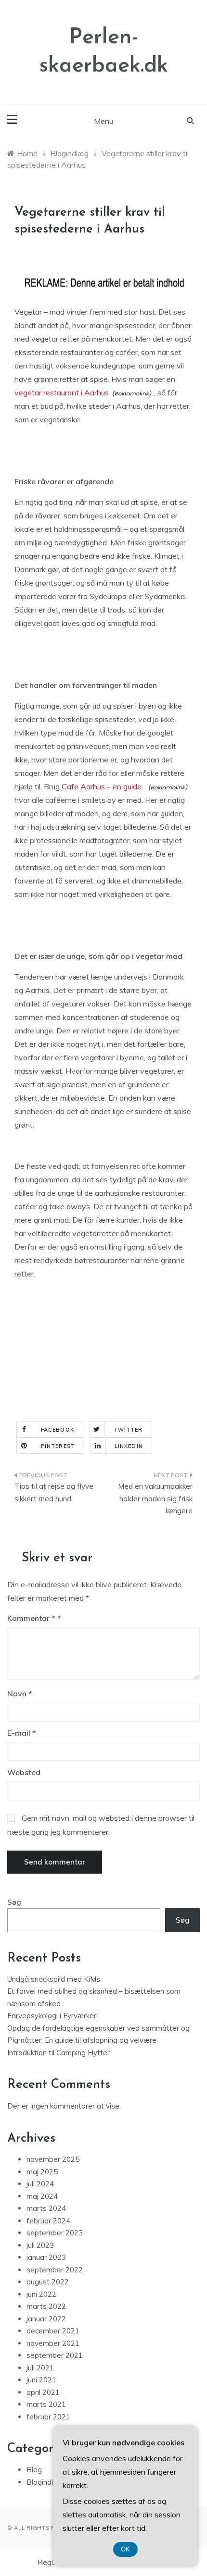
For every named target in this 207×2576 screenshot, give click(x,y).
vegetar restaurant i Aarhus (62, 393)
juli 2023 (40, 2245)
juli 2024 (40, 2184)
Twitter (128, 1430)
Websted (24, 1772)
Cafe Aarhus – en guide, (103, 786)
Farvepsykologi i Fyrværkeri (52, 2016)
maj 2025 (42, 2172)
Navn (20, 1693)
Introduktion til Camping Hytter (58, 2053)
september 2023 (55, 2233)
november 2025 (53, 2159)
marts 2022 (46, 2306)
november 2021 (53, 2343)
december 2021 (53, 2331)
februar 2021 (48, 2417)
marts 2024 (46, 2208)
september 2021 (55, 2355)
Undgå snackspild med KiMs (54, 1979)
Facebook (58, 1430)
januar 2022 (46, 2319)
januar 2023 (46, 2257)
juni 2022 (41, 2294)
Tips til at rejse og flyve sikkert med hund (54, 1492)
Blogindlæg (45, 2482)
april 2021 (43, 2392)
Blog (34, 2470)
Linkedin (129, 1446)
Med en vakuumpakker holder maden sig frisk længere (155, 1498)
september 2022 (55, 2270)
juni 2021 (41, 2380)
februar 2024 (48, 2221)
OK (125, 2549)
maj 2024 (42, 2196)
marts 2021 (46, 2404)
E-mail (22, 1733)
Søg (14, 1902)
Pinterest (58, 1446)
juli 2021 (40, 2368)
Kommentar (31, 1618)
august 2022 (48, 2282)
